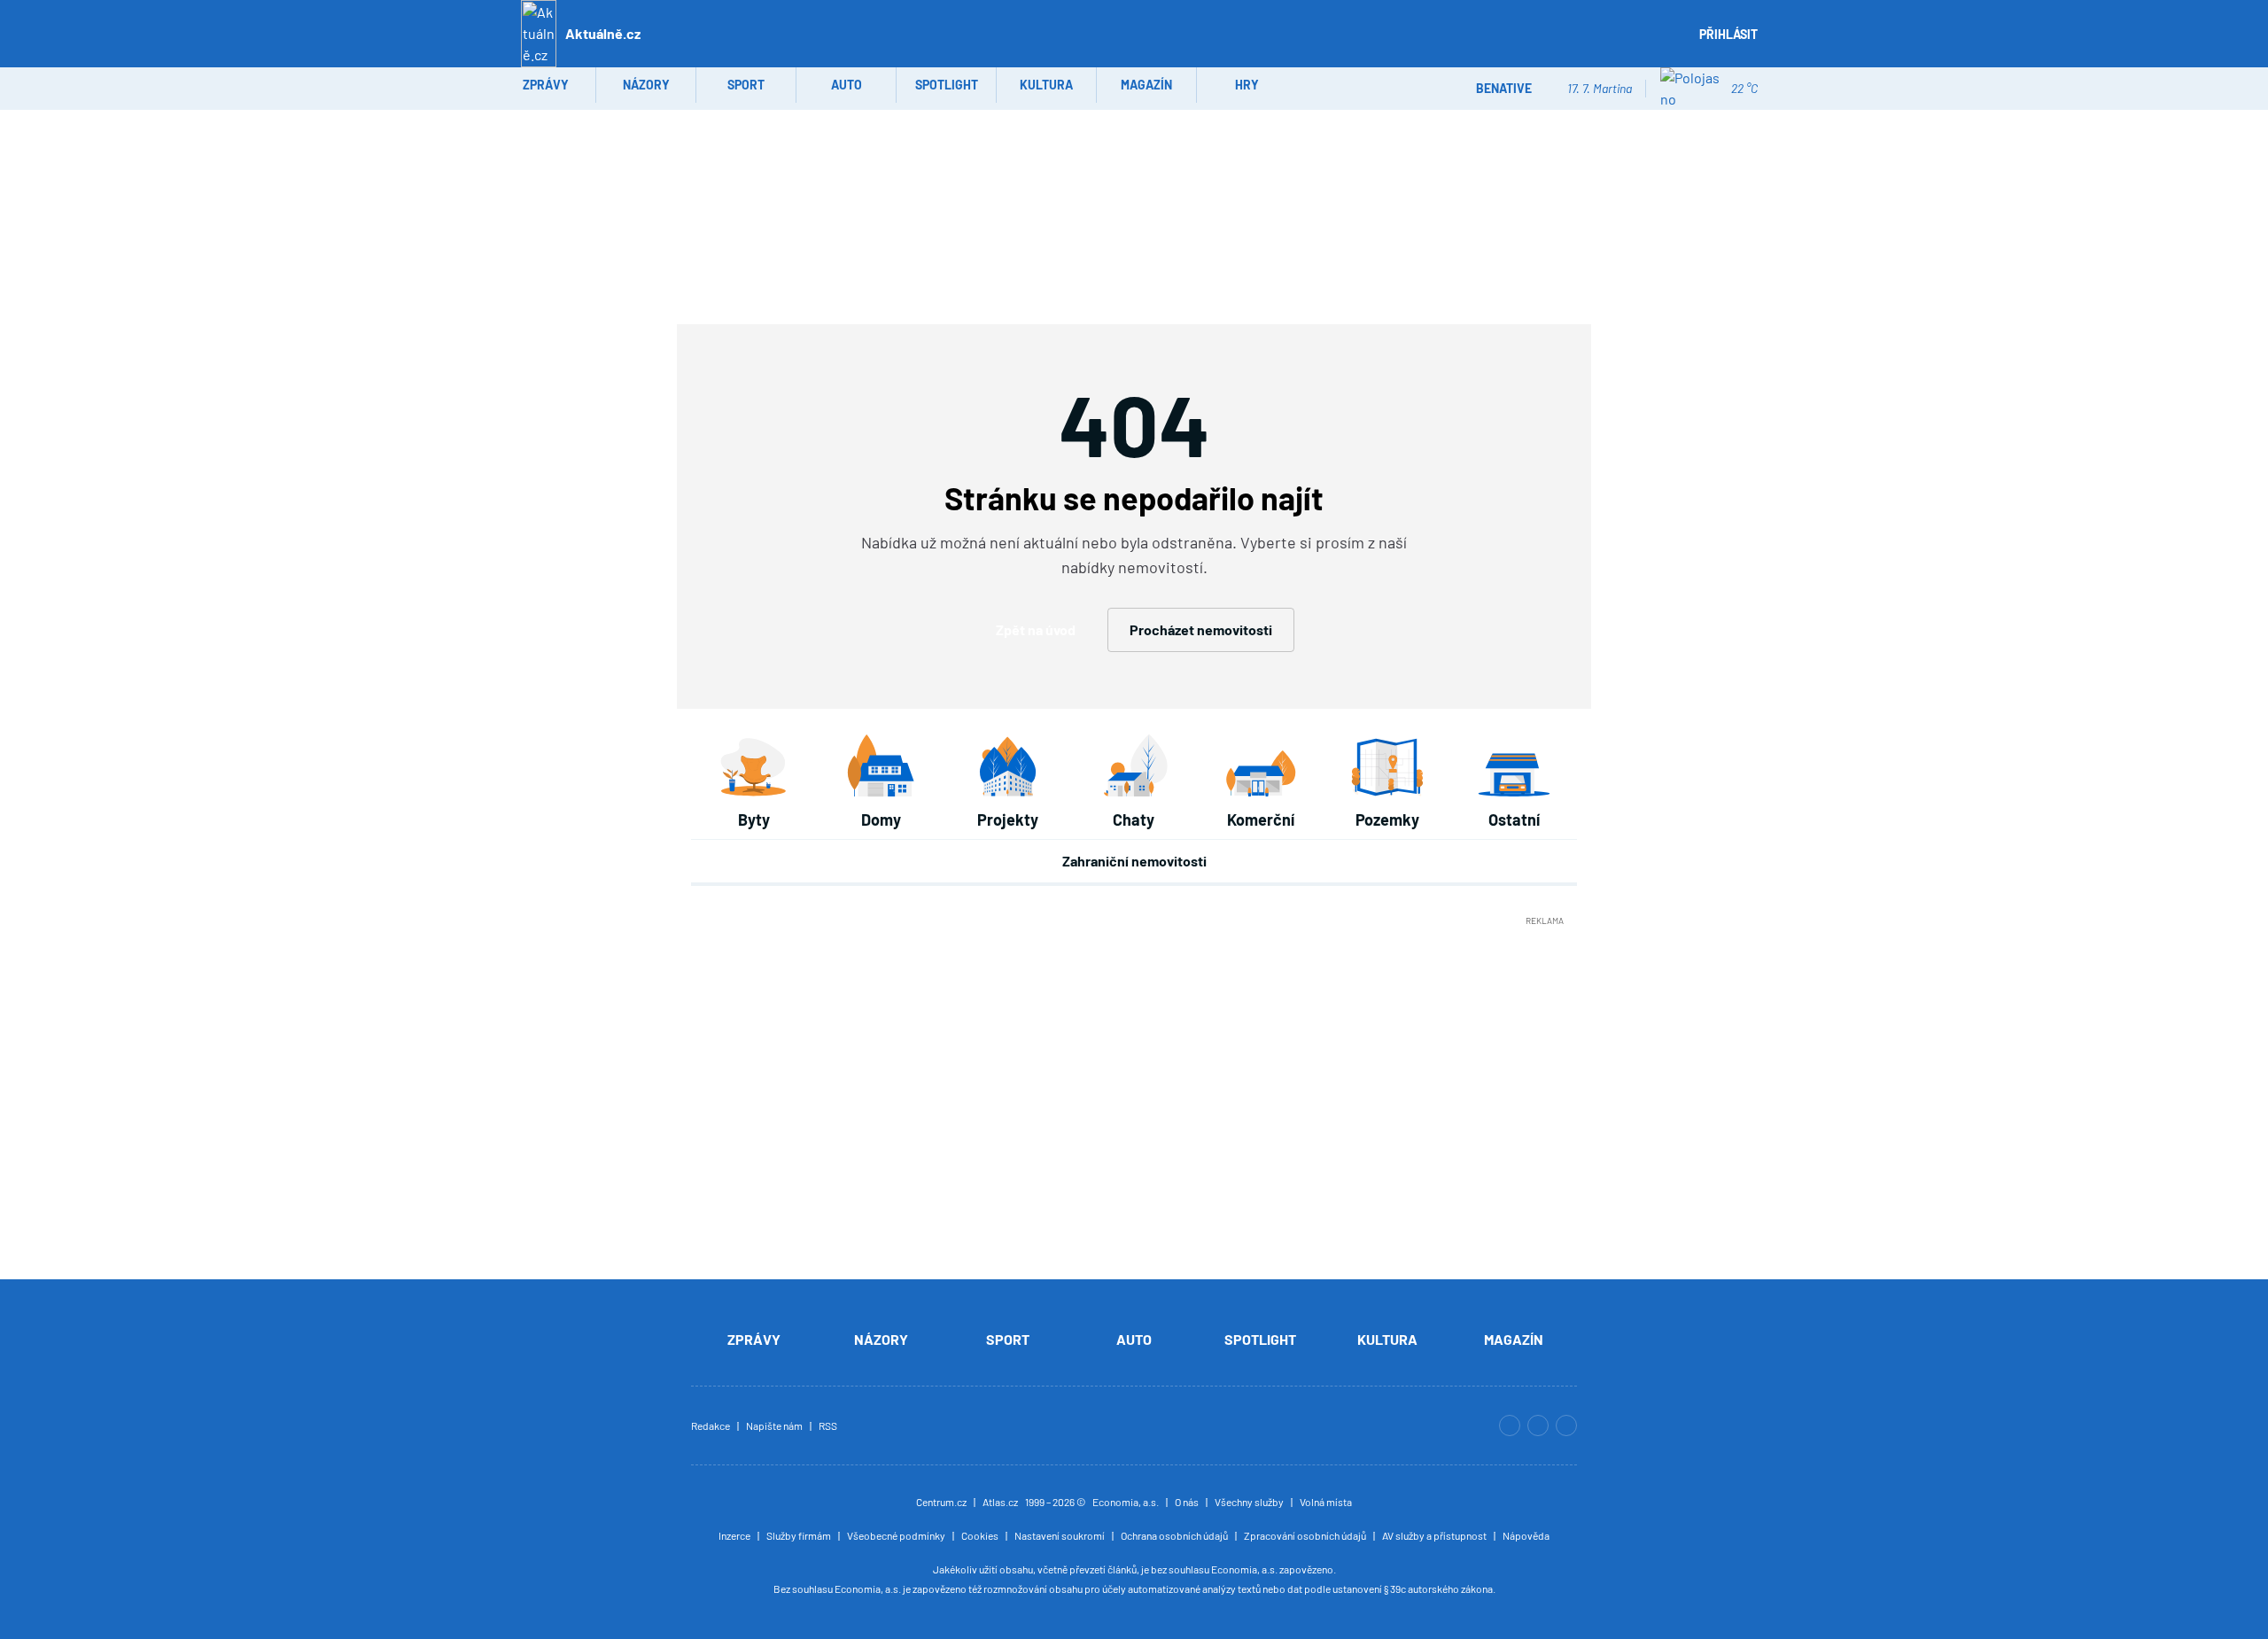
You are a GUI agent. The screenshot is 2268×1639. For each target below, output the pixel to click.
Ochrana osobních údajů (1174, 1535)
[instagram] (1510, 1425)
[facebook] (1566, 1425)
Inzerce (734, 1535)
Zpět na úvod (1036, 629)
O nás (1187, 1502)
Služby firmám (799, 1535)
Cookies (980, 1535)
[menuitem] (546, 85)
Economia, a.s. (1126, 1502)
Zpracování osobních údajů (1305, 1535)
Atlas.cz (1000, 1502)
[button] (1668, 43)
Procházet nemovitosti (1201, 629)
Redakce (711, 1425)
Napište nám (774, 1425)
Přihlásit (1728, 34)
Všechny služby (1249, 1502)
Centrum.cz (941, 1502)
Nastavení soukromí (1060, 1535)
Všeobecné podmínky (896, 1535)
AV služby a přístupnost (1434, 1535)
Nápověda (1526, 1535)
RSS (828, 1425)
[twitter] (1538, 1425)
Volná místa (1326, 1502)
